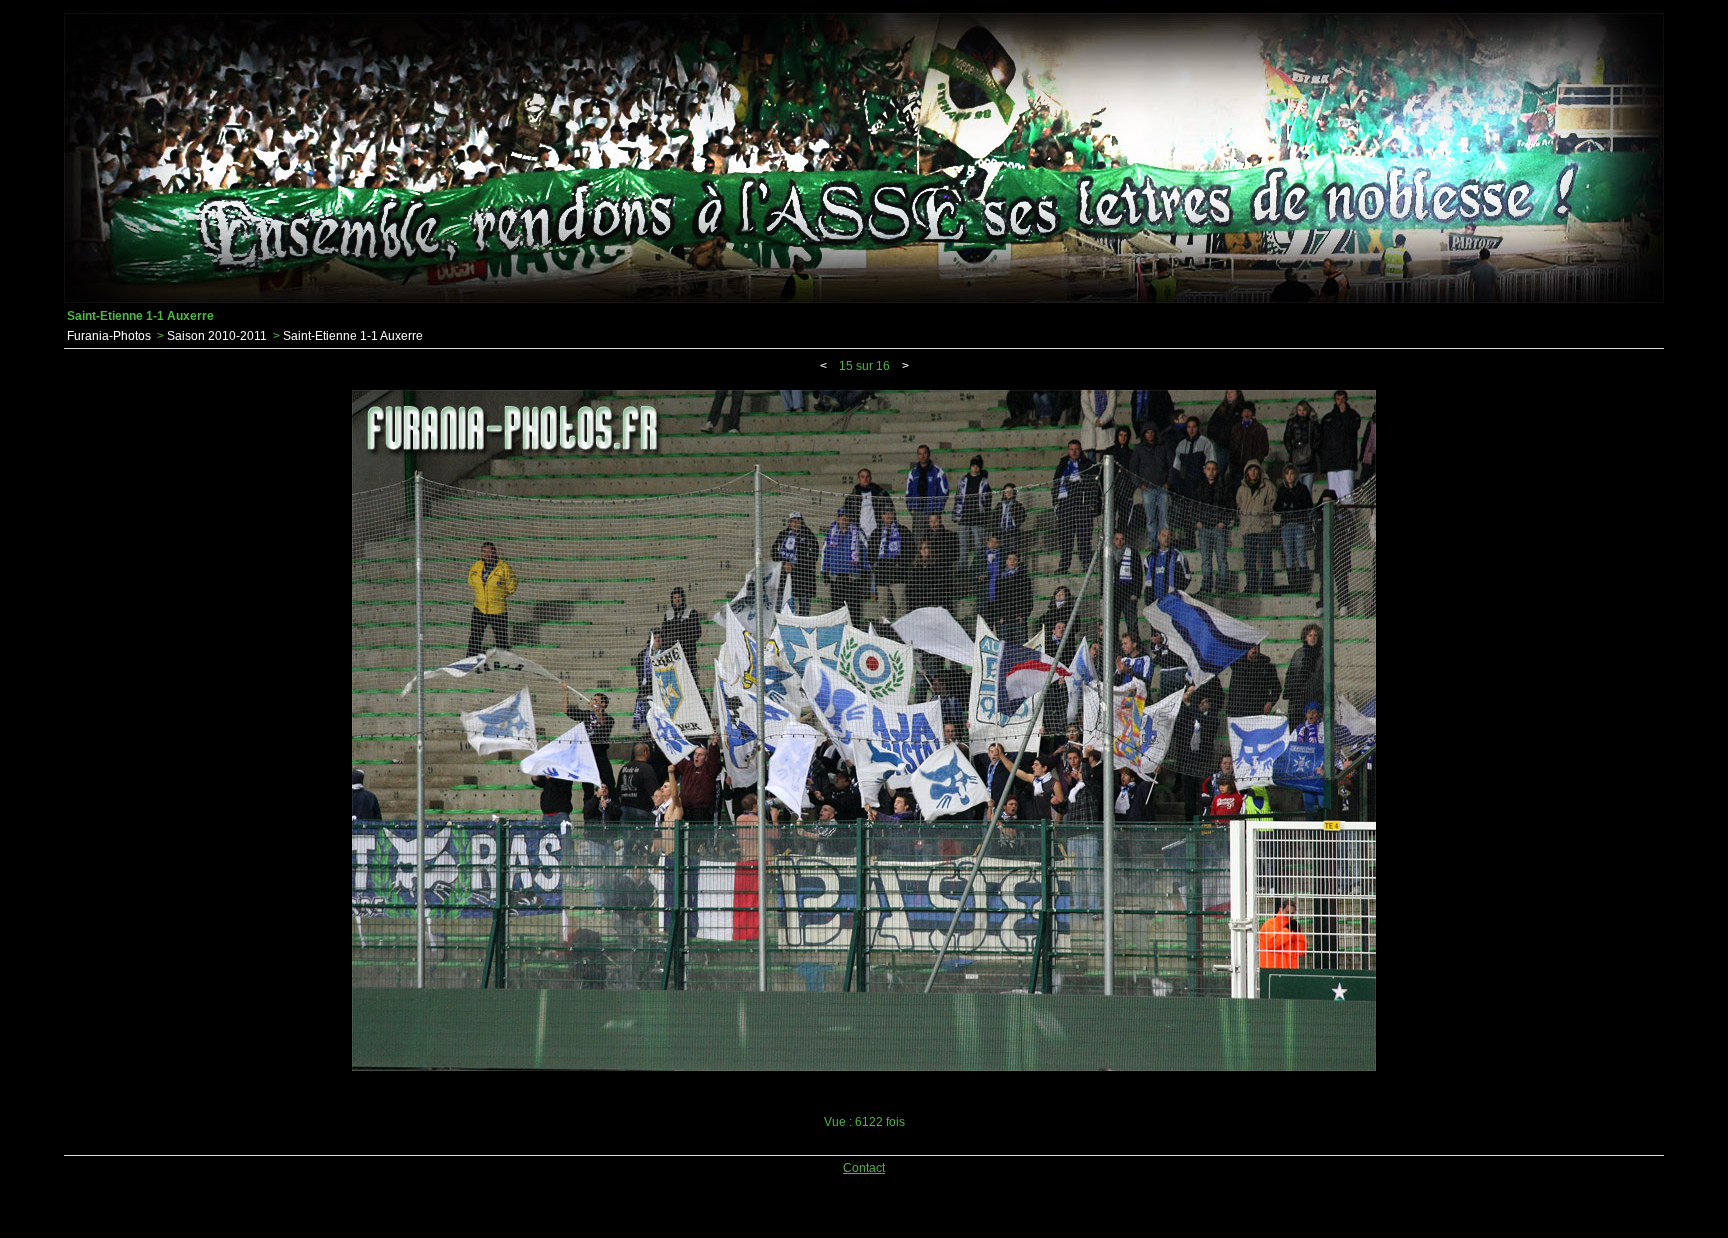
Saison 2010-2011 (217, 336)
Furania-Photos (109, 336)
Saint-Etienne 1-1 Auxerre (353, 336)
